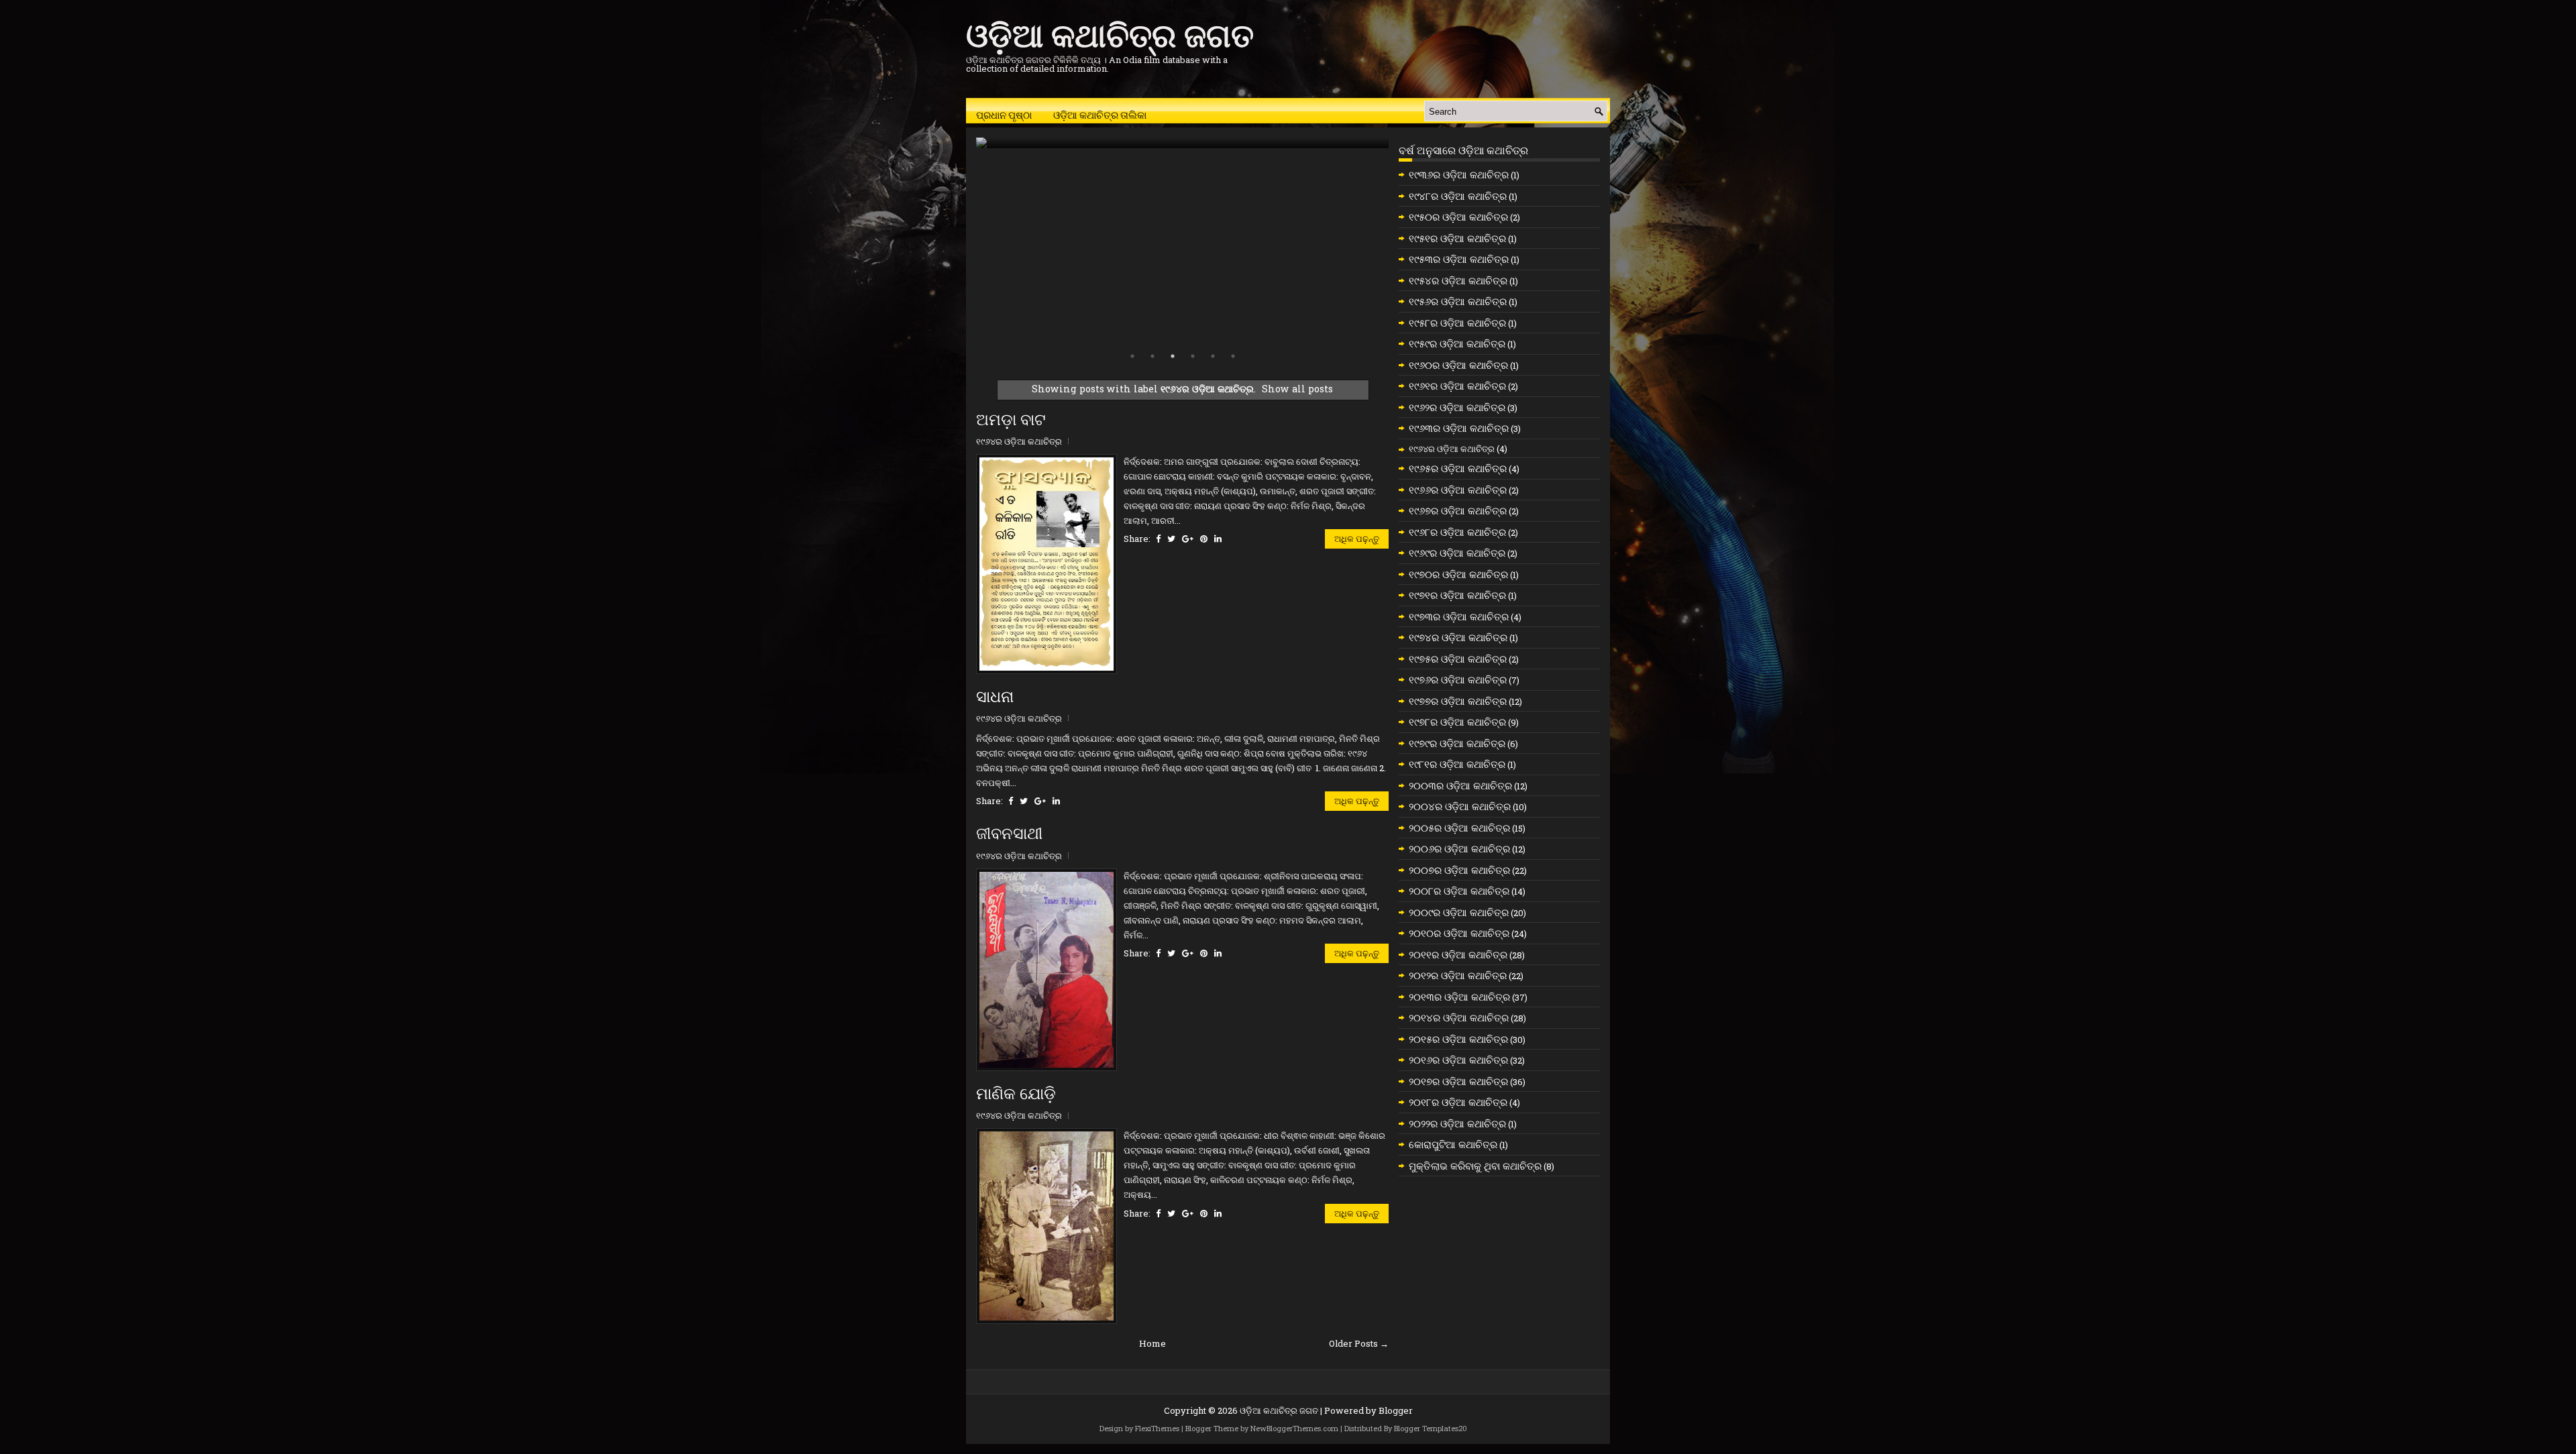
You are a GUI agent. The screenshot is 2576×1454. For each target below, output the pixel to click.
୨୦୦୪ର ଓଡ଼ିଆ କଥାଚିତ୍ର (1460, 806)
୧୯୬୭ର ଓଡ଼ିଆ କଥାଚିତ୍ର (1458, 510)
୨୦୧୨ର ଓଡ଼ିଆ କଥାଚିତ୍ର (1458, 975)
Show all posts (1297, 389)
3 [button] (1173, 356)
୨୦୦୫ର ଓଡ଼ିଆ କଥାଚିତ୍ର (1459, 828)
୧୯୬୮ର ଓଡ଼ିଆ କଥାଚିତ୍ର (1457, 532)
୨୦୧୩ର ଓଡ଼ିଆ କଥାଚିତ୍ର (1459, 997)
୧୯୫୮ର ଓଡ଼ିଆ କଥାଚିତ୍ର (1457, 323)
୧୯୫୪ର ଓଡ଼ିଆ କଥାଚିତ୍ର (1458, 280)
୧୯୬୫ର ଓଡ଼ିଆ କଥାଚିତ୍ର (1458, 468)
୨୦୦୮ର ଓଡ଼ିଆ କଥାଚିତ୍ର (1459, 891)
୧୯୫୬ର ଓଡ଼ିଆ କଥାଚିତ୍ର (1458, 301)
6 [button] (1233, 356)
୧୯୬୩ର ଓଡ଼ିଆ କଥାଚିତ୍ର (1459, 428)
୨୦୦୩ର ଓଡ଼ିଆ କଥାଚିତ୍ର (1460, 785)
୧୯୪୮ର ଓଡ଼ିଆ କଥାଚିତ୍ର (1458, 196)
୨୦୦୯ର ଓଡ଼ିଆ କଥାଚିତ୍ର (1459, 912)
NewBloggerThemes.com (1294, 1428)
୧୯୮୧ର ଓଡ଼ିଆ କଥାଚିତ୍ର (1457, 764)
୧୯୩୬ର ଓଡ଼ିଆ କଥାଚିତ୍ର (1459, 174)
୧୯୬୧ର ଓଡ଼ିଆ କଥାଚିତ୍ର (1457, 386)
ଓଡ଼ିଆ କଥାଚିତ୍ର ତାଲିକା (1100, 114)
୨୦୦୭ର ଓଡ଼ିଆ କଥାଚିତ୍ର (1459, 870)
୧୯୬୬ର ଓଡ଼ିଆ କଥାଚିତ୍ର (1458, 490)
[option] (1182, 143)
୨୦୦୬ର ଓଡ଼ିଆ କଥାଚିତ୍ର (1459, 848)
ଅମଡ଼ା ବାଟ (1011, 420)
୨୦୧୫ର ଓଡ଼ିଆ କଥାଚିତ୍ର (1458, 1039)
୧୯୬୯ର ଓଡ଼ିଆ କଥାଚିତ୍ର (1457, 553)
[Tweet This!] (1171, 539)
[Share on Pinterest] (1204, 539)
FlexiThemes (1157, 1428)
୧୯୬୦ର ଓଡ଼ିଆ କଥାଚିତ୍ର (1458, 365)
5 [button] (1213, 356)
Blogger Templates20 (1431, 1428)
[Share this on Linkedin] (1218, 539)
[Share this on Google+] (1188, 539)
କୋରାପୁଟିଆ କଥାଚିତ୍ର (1453, 1144)
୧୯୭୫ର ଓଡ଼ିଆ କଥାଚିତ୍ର (1458, 659)
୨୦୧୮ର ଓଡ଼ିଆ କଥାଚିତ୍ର (1458, 1102)
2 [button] (1152, 356)
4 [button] (1193, 356)
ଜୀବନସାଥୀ (1009, 834)
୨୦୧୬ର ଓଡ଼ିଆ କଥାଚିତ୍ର (1458, 1060)
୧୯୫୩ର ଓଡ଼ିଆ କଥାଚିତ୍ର (1459, 259)
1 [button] (1132, 356)
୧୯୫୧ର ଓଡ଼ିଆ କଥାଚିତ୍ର (1457, 238)
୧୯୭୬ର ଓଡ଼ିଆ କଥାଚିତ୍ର (1458, 679)
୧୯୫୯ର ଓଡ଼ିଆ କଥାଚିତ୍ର (1457, 343)
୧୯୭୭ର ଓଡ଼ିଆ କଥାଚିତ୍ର (1458, 701)
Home (1152, 1343)
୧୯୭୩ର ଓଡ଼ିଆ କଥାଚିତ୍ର (1459, 616)
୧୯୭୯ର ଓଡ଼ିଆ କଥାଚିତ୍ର (1457, 743)
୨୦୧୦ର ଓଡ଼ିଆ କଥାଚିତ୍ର (1459, 933)
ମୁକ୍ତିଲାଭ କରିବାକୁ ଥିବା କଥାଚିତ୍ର (1475, 1166)
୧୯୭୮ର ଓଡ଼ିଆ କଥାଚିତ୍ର (1457, 722)
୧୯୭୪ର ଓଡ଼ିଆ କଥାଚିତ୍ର (1458, 637)
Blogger (1396, 1410)
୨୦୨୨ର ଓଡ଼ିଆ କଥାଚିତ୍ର (1457, 1123)
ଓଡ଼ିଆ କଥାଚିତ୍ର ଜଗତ (1110, 33)
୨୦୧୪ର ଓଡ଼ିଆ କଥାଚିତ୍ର (1459, 1017)
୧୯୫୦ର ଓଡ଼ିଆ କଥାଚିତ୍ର (1458, 217)
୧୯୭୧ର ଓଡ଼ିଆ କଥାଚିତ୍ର (1457, 595)
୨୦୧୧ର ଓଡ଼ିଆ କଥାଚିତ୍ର (1458, 954)
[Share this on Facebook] (1158, 539)
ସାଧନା (995, 697)
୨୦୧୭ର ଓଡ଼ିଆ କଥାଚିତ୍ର (1458, 1081)
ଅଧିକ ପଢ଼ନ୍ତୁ (1357, 539)
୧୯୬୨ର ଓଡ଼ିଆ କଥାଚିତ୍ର (1457, 407)
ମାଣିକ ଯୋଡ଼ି (1016, 1094)
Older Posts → (1359, 1343)
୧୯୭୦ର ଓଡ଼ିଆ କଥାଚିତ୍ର (1458, 574)
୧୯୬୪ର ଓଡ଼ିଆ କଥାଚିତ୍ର (1019, 441)
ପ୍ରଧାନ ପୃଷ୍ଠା (1004, 114)
